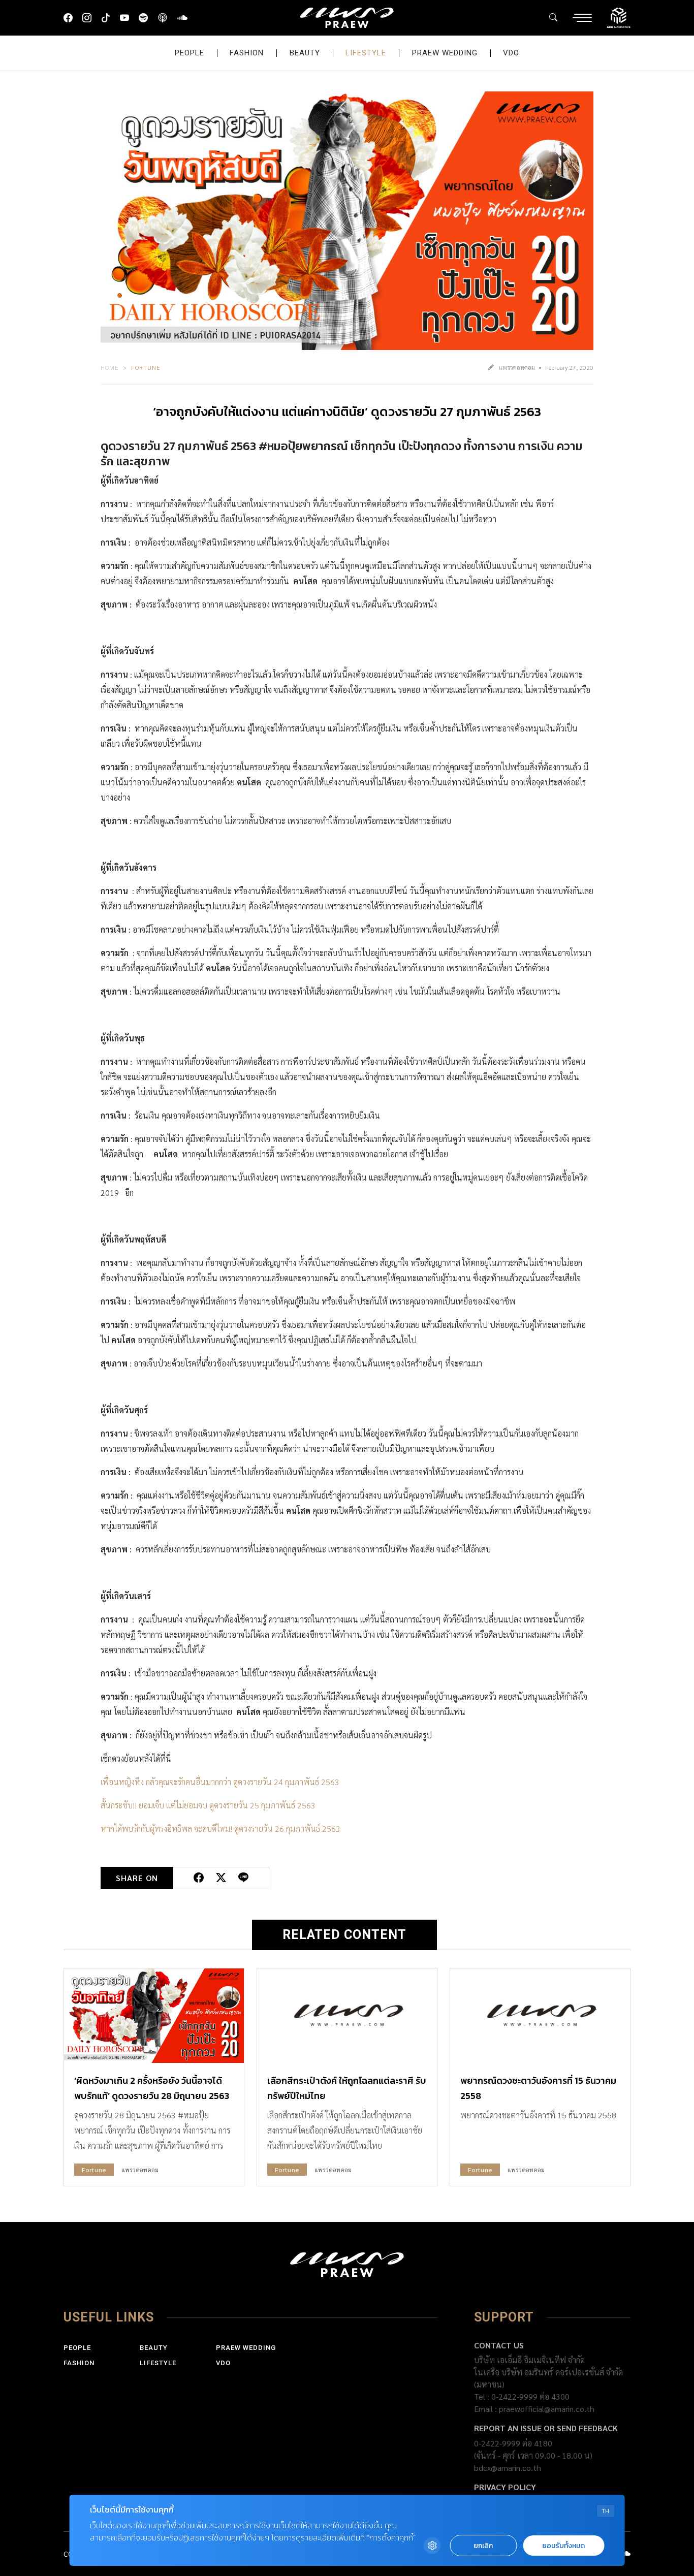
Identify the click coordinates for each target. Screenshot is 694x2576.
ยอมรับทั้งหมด (563, 2546)
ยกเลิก (483, 2546)
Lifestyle (366, 53)
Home (110, 367)
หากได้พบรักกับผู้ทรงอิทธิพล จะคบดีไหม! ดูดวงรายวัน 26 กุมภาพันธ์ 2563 (220, 1828)
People (190, 53)
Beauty (305, 53)
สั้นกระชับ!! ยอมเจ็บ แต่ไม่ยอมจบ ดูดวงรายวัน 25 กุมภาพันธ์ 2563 (208, 1805)
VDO (511, 53)
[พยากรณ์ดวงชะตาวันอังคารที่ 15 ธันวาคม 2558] (540, 2016)
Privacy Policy (505, 2487)
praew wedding (445, 53)
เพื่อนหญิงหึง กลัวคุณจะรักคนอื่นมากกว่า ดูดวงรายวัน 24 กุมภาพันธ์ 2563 (220, 1782)
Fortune (146, 367)
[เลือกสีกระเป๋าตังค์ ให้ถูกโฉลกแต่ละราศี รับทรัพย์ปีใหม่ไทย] (347, 2016)
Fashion (247, 53)
